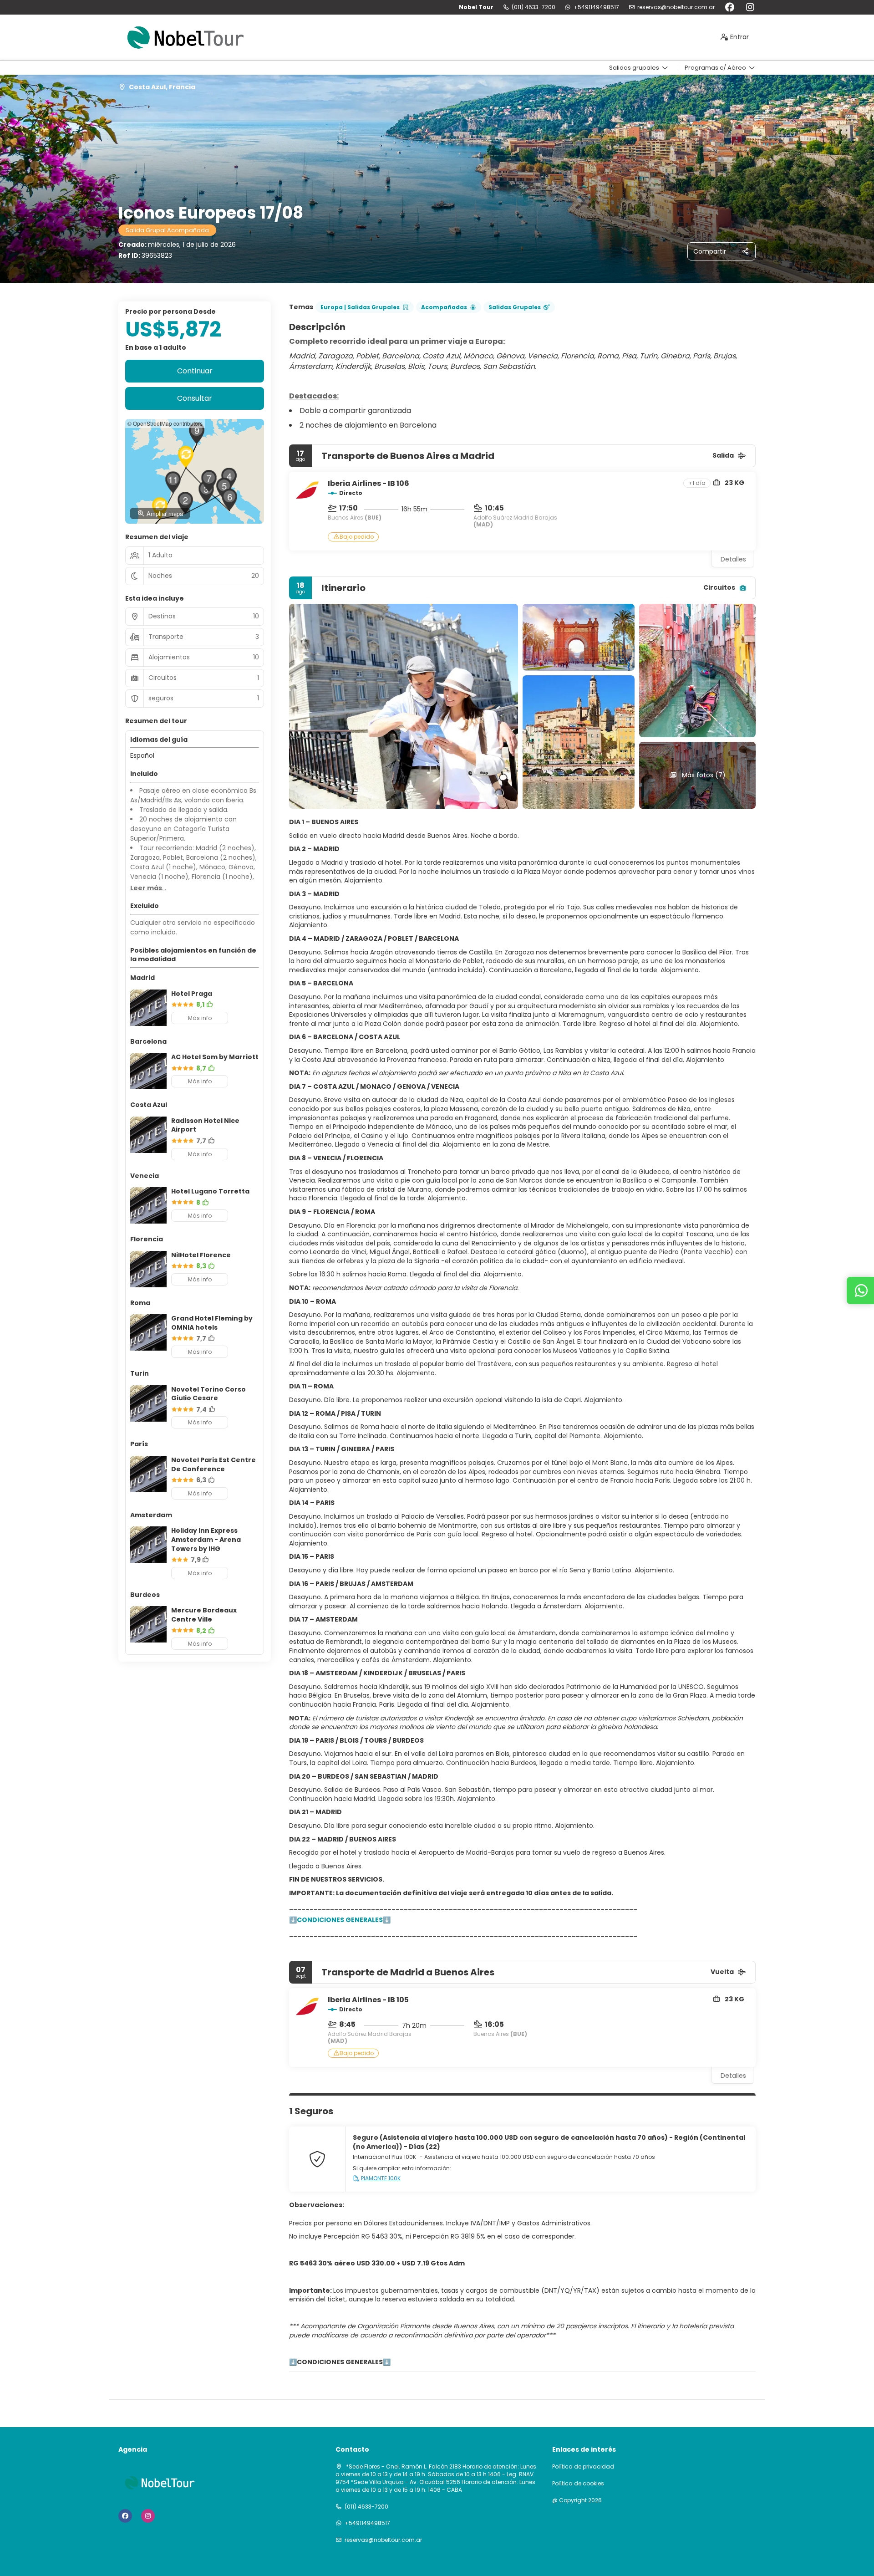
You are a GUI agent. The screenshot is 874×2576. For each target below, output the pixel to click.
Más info (200, 1018)
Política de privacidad (583, 2467)
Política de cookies (578, 2484)
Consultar (195, 398)
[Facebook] (729, 7)
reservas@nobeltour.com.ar (676, 7)
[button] (185, 503)
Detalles (733, 559)
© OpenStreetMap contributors (165, 423)
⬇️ (293, 2362)
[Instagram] (750, 7)
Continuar (195, 371)
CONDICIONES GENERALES (340, 2362)
